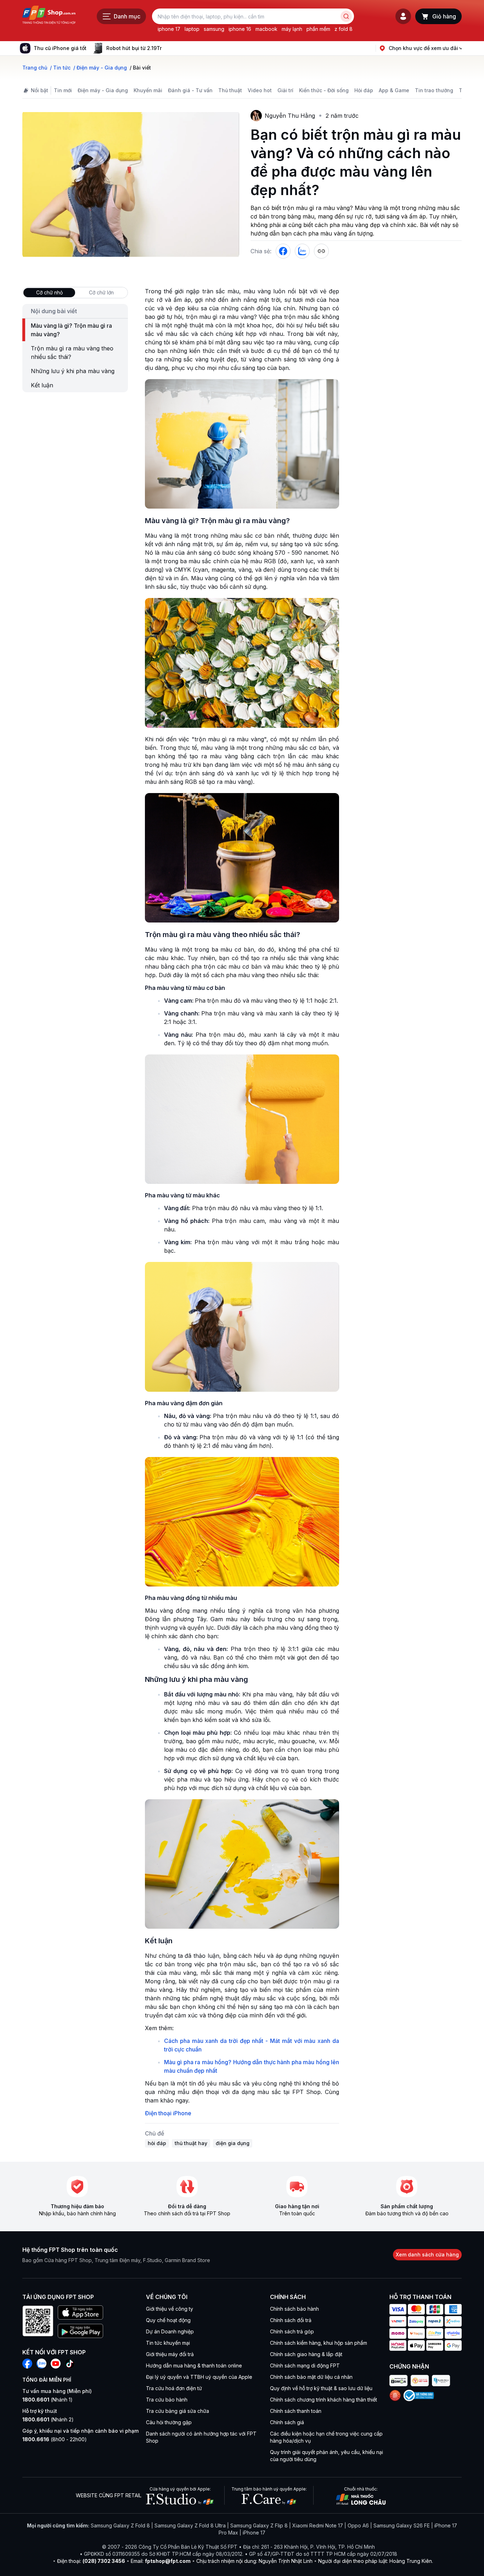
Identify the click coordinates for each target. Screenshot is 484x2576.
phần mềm (318, 29)
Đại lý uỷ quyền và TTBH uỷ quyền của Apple (199, 2377)
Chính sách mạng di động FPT (305, 2366)
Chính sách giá (287, 2422)
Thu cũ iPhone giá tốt (60, 48)
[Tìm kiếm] (346, 16)
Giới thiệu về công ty (170, 2309)
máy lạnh (292, 29)
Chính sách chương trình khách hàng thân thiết (323, 2400)
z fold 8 (344, 29)
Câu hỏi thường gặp (169, 2422)
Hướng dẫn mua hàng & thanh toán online (194, 2366)
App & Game (394, 90)
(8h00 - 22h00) (55, 2439)
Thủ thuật (230, 90)
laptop (192, 29)
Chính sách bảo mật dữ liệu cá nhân (311, 2377)
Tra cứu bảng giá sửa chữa (178, 2411)
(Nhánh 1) (47, 2400)
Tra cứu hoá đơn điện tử (174, 2388)
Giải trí (285, 90)
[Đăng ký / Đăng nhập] (403, 16)
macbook (266, 29)
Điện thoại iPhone (168, 2113)
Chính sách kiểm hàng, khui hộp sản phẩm (319, 2343)
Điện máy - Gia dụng (103, 90)
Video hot (260, 90)
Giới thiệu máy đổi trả (170, 2354)
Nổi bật (40, 90)
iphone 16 (240, 29)
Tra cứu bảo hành (167, 2400)
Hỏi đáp (364, 90)
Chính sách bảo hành (294, 2309)
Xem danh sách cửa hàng (427, 2254)
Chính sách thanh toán (296, 2411)
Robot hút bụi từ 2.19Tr (134, 48)
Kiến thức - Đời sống (324, 90)
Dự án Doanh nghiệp (170, 2331)
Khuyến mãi (148, 90)
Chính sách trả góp (292, 2331)
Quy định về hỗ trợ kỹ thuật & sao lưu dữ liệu (321, 2388)
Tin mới (63, 90)
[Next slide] (167, 48)
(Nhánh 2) (48, 2419)
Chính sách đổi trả (291, 2320)
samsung (214, 29)
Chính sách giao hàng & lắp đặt (306, 2354)
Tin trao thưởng (434, 90)
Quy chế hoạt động (168, 2320)
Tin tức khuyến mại (168, 2343)
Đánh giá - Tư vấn (190, 90)
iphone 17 (169, 29)
